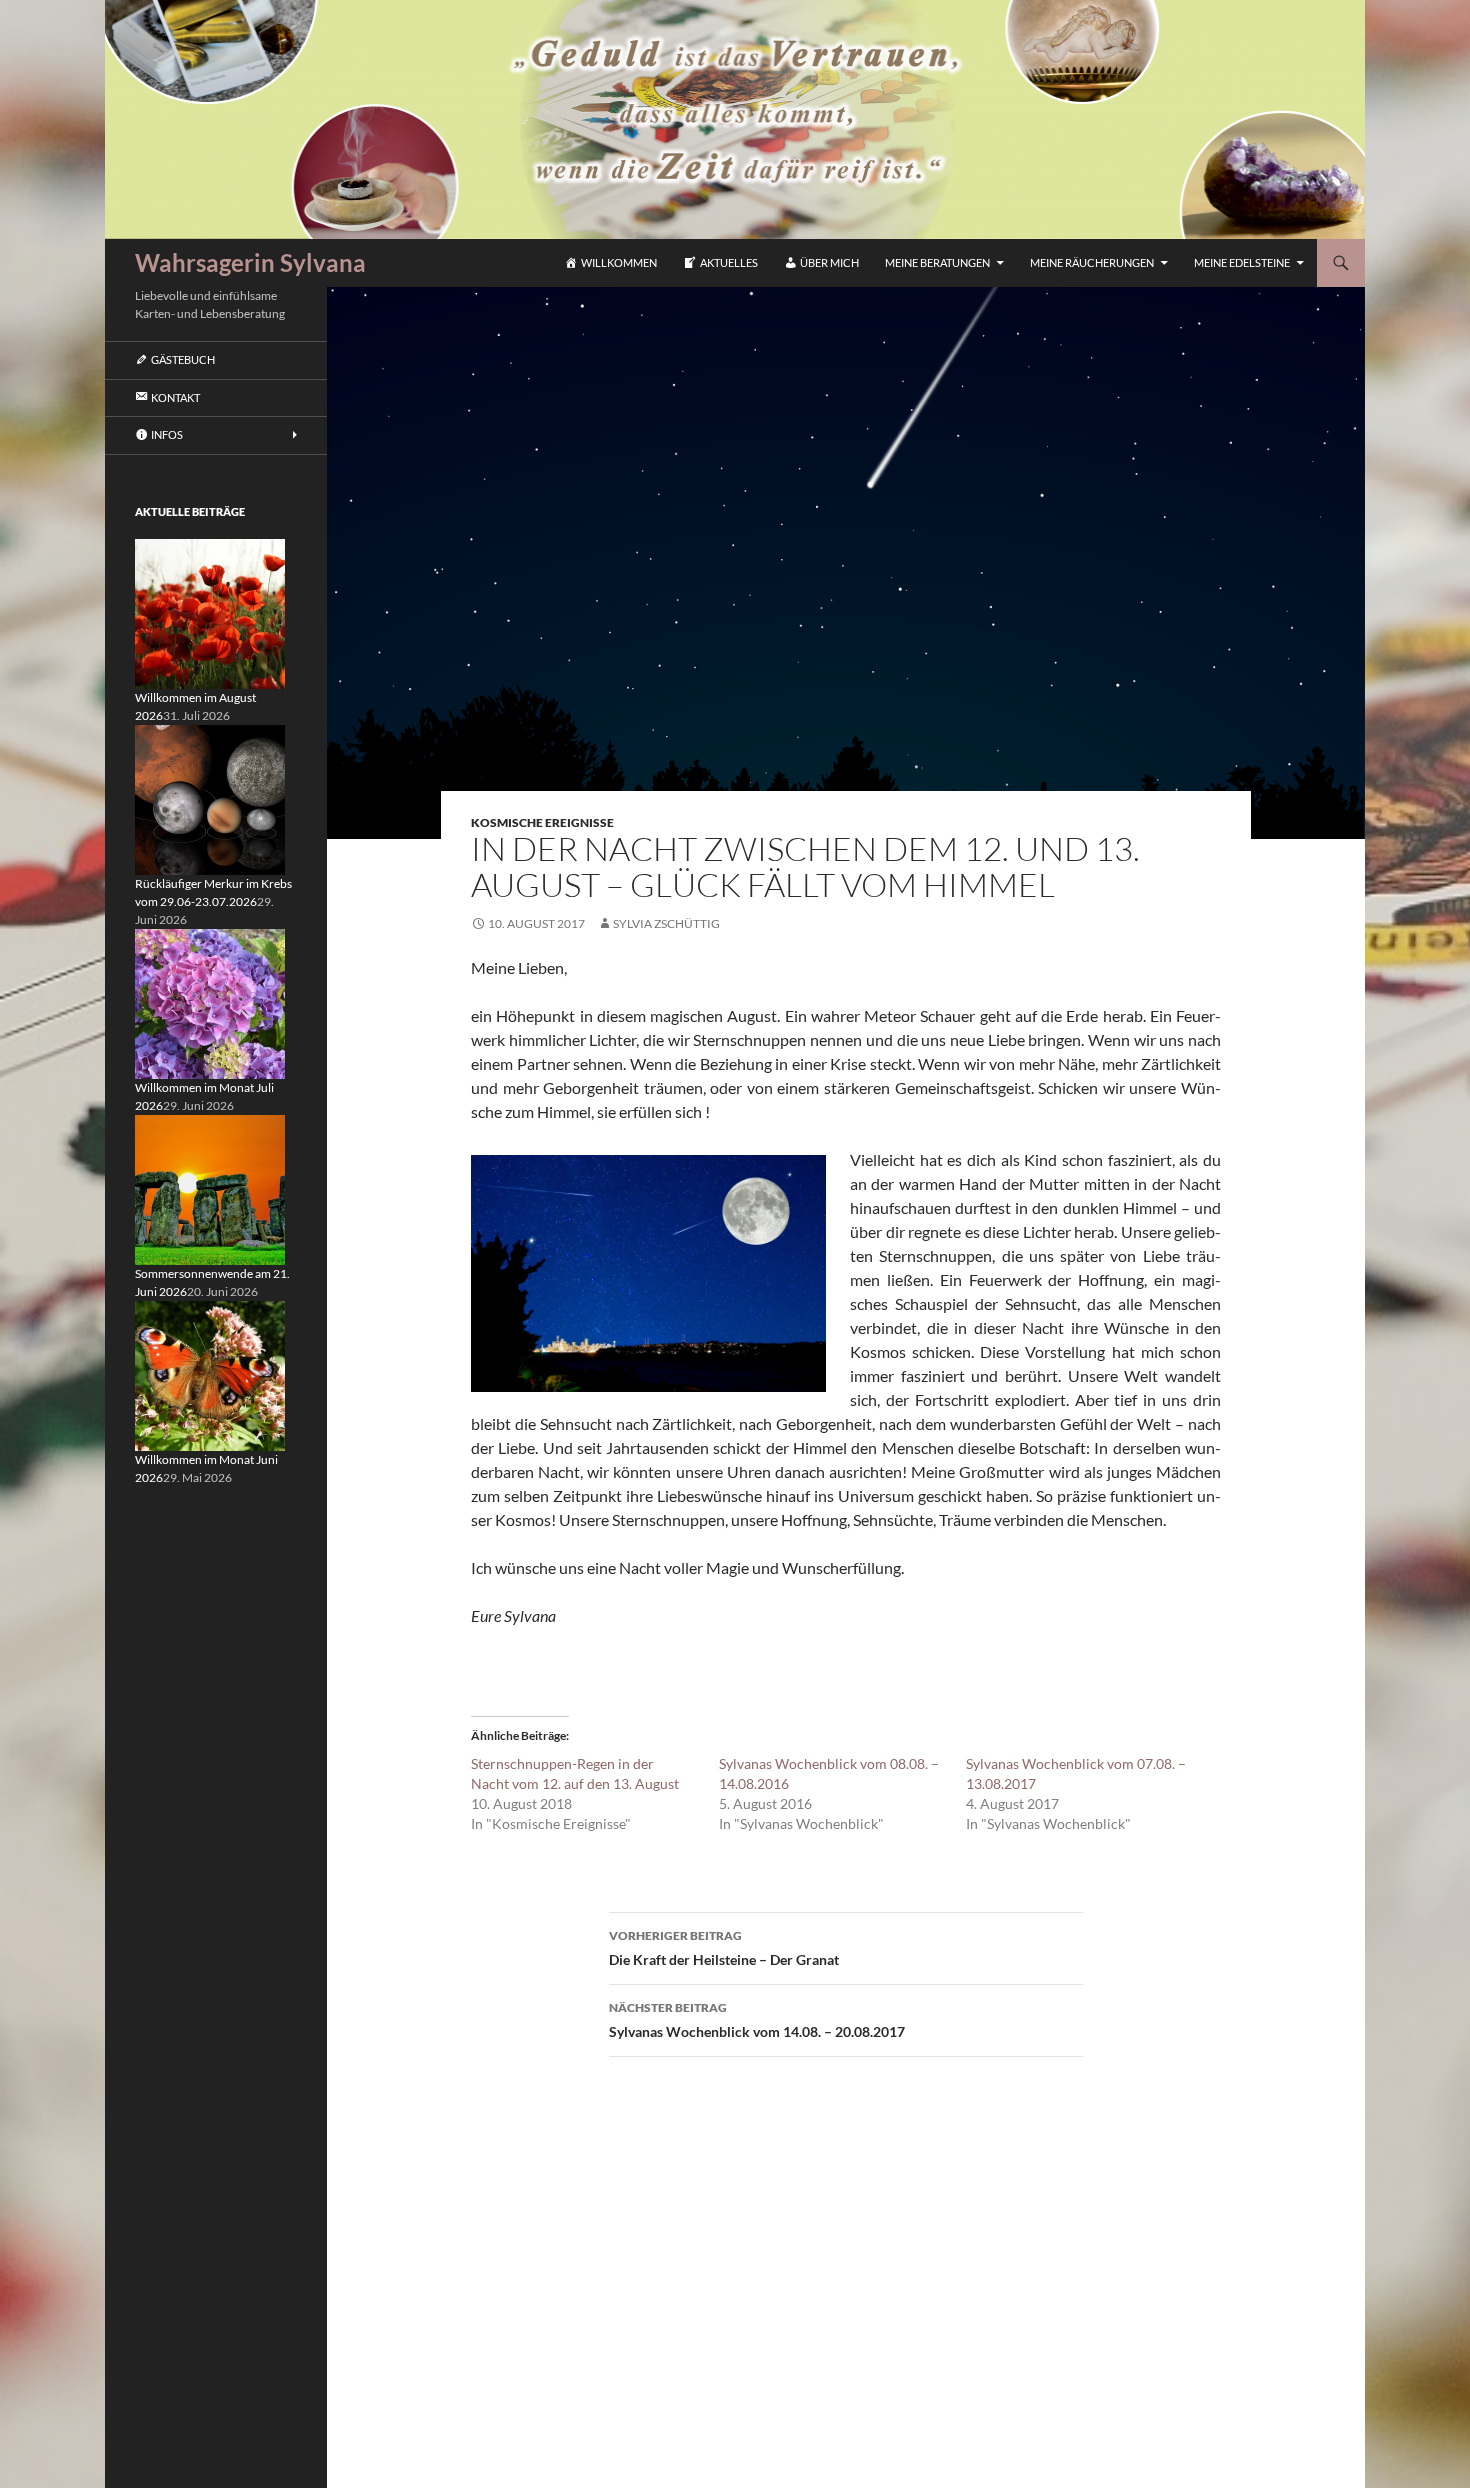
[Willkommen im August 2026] (210, 612)
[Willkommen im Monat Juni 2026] (210, 1374)
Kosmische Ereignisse (542, 822)
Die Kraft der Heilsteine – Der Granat (724, 1948)
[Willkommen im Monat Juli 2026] (210, 1002)
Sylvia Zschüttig (666, 923)
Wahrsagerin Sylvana (250, 262)
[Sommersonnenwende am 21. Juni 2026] (210, 1188)
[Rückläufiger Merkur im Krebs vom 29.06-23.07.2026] (210, 798)
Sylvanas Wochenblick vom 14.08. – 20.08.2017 (757, 2020)
